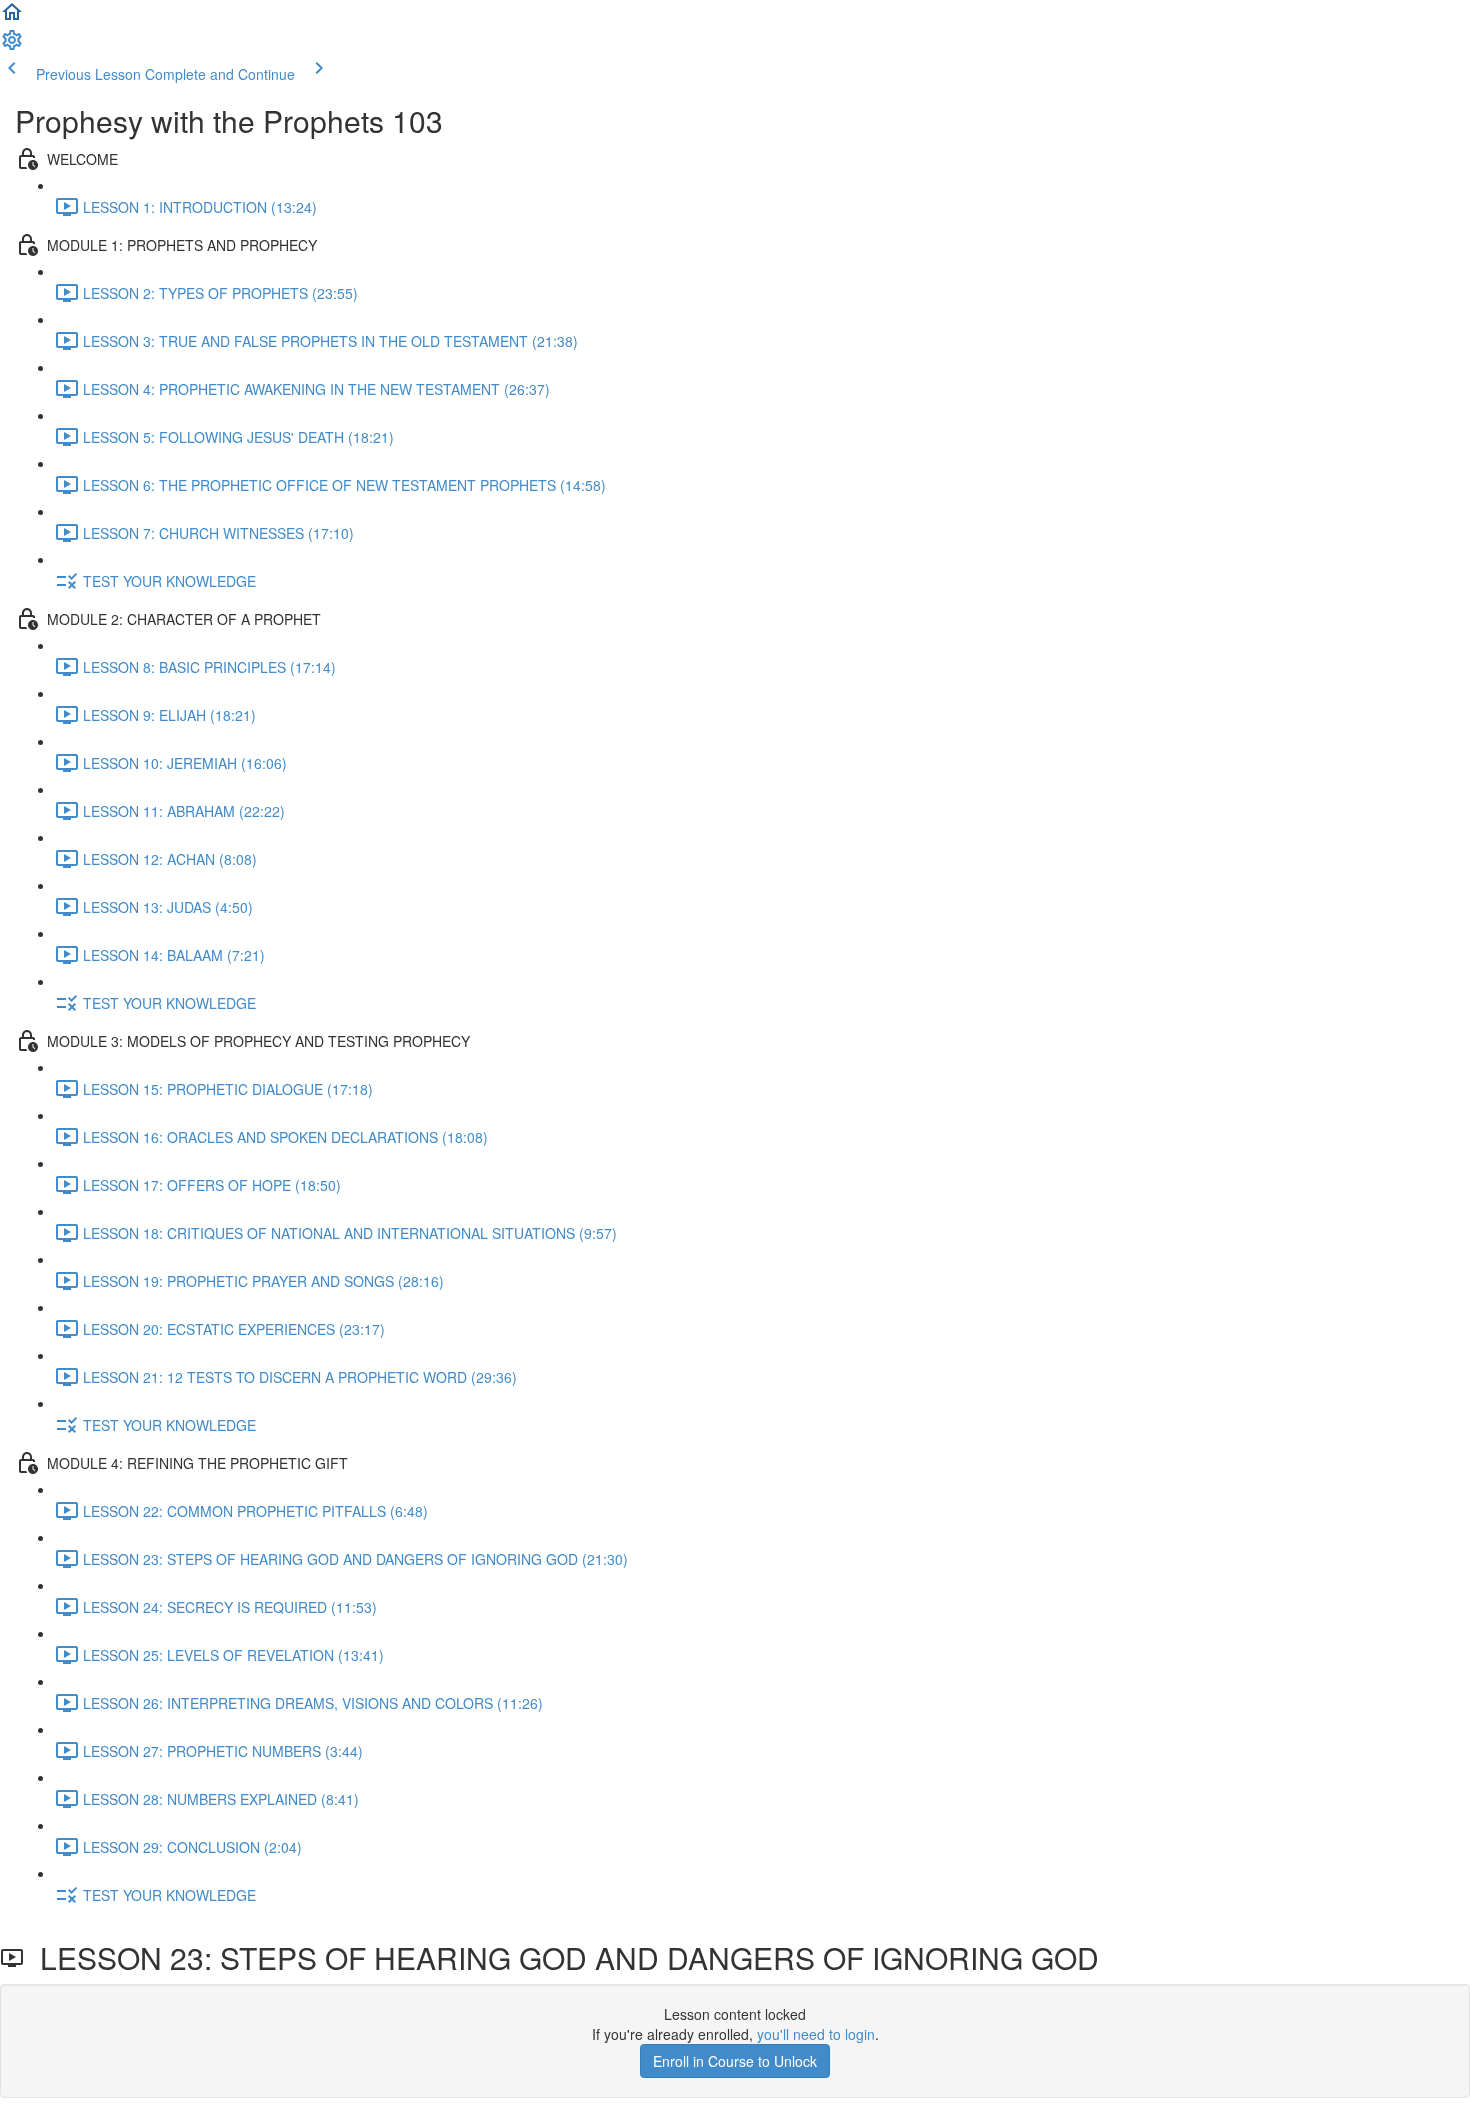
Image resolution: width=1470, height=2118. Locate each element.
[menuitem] (12, 46)
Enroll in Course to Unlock (735, 2061)
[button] (12, 18)
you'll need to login (816, 2034)
